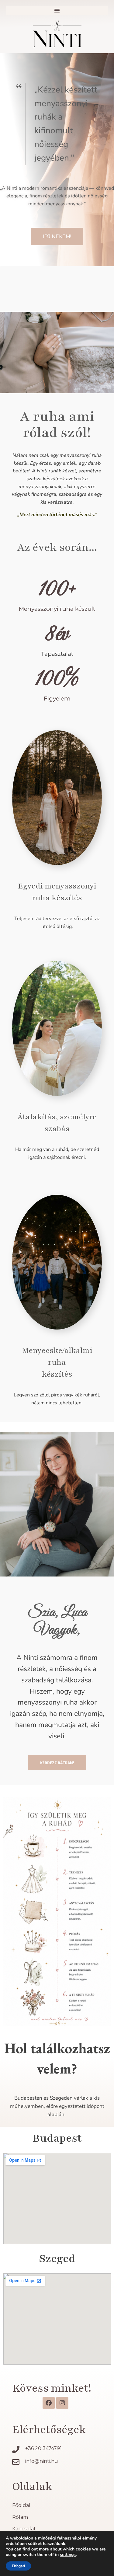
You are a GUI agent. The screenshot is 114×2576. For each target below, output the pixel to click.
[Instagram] (62, 2403)
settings (68, 2555)
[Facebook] (49, 2403)
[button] (57, 10)
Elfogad (18, 2566)
